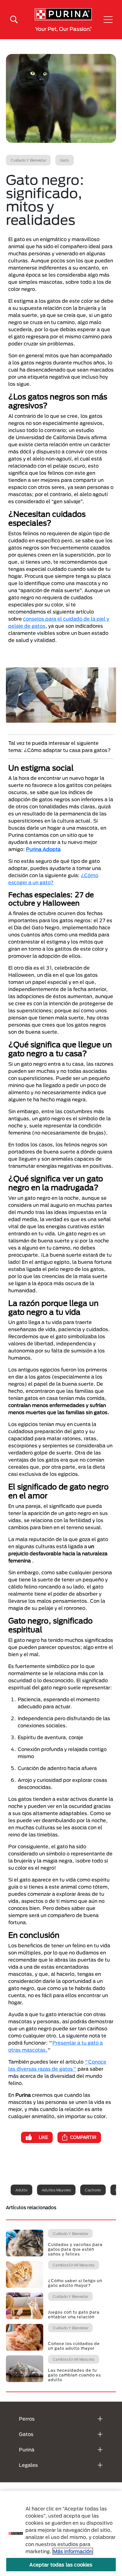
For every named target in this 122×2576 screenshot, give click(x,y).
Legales (28, 2465)
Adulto (21, 2190)
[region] (61, 2533)
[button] (108, 20)
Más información (73, 2551)
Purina (27, 2450)
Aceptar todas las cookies (61, 2565)
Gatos (26, 2434)
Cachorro (93, 2190)
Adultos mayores (56, 2190)
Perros (27, 2419)
